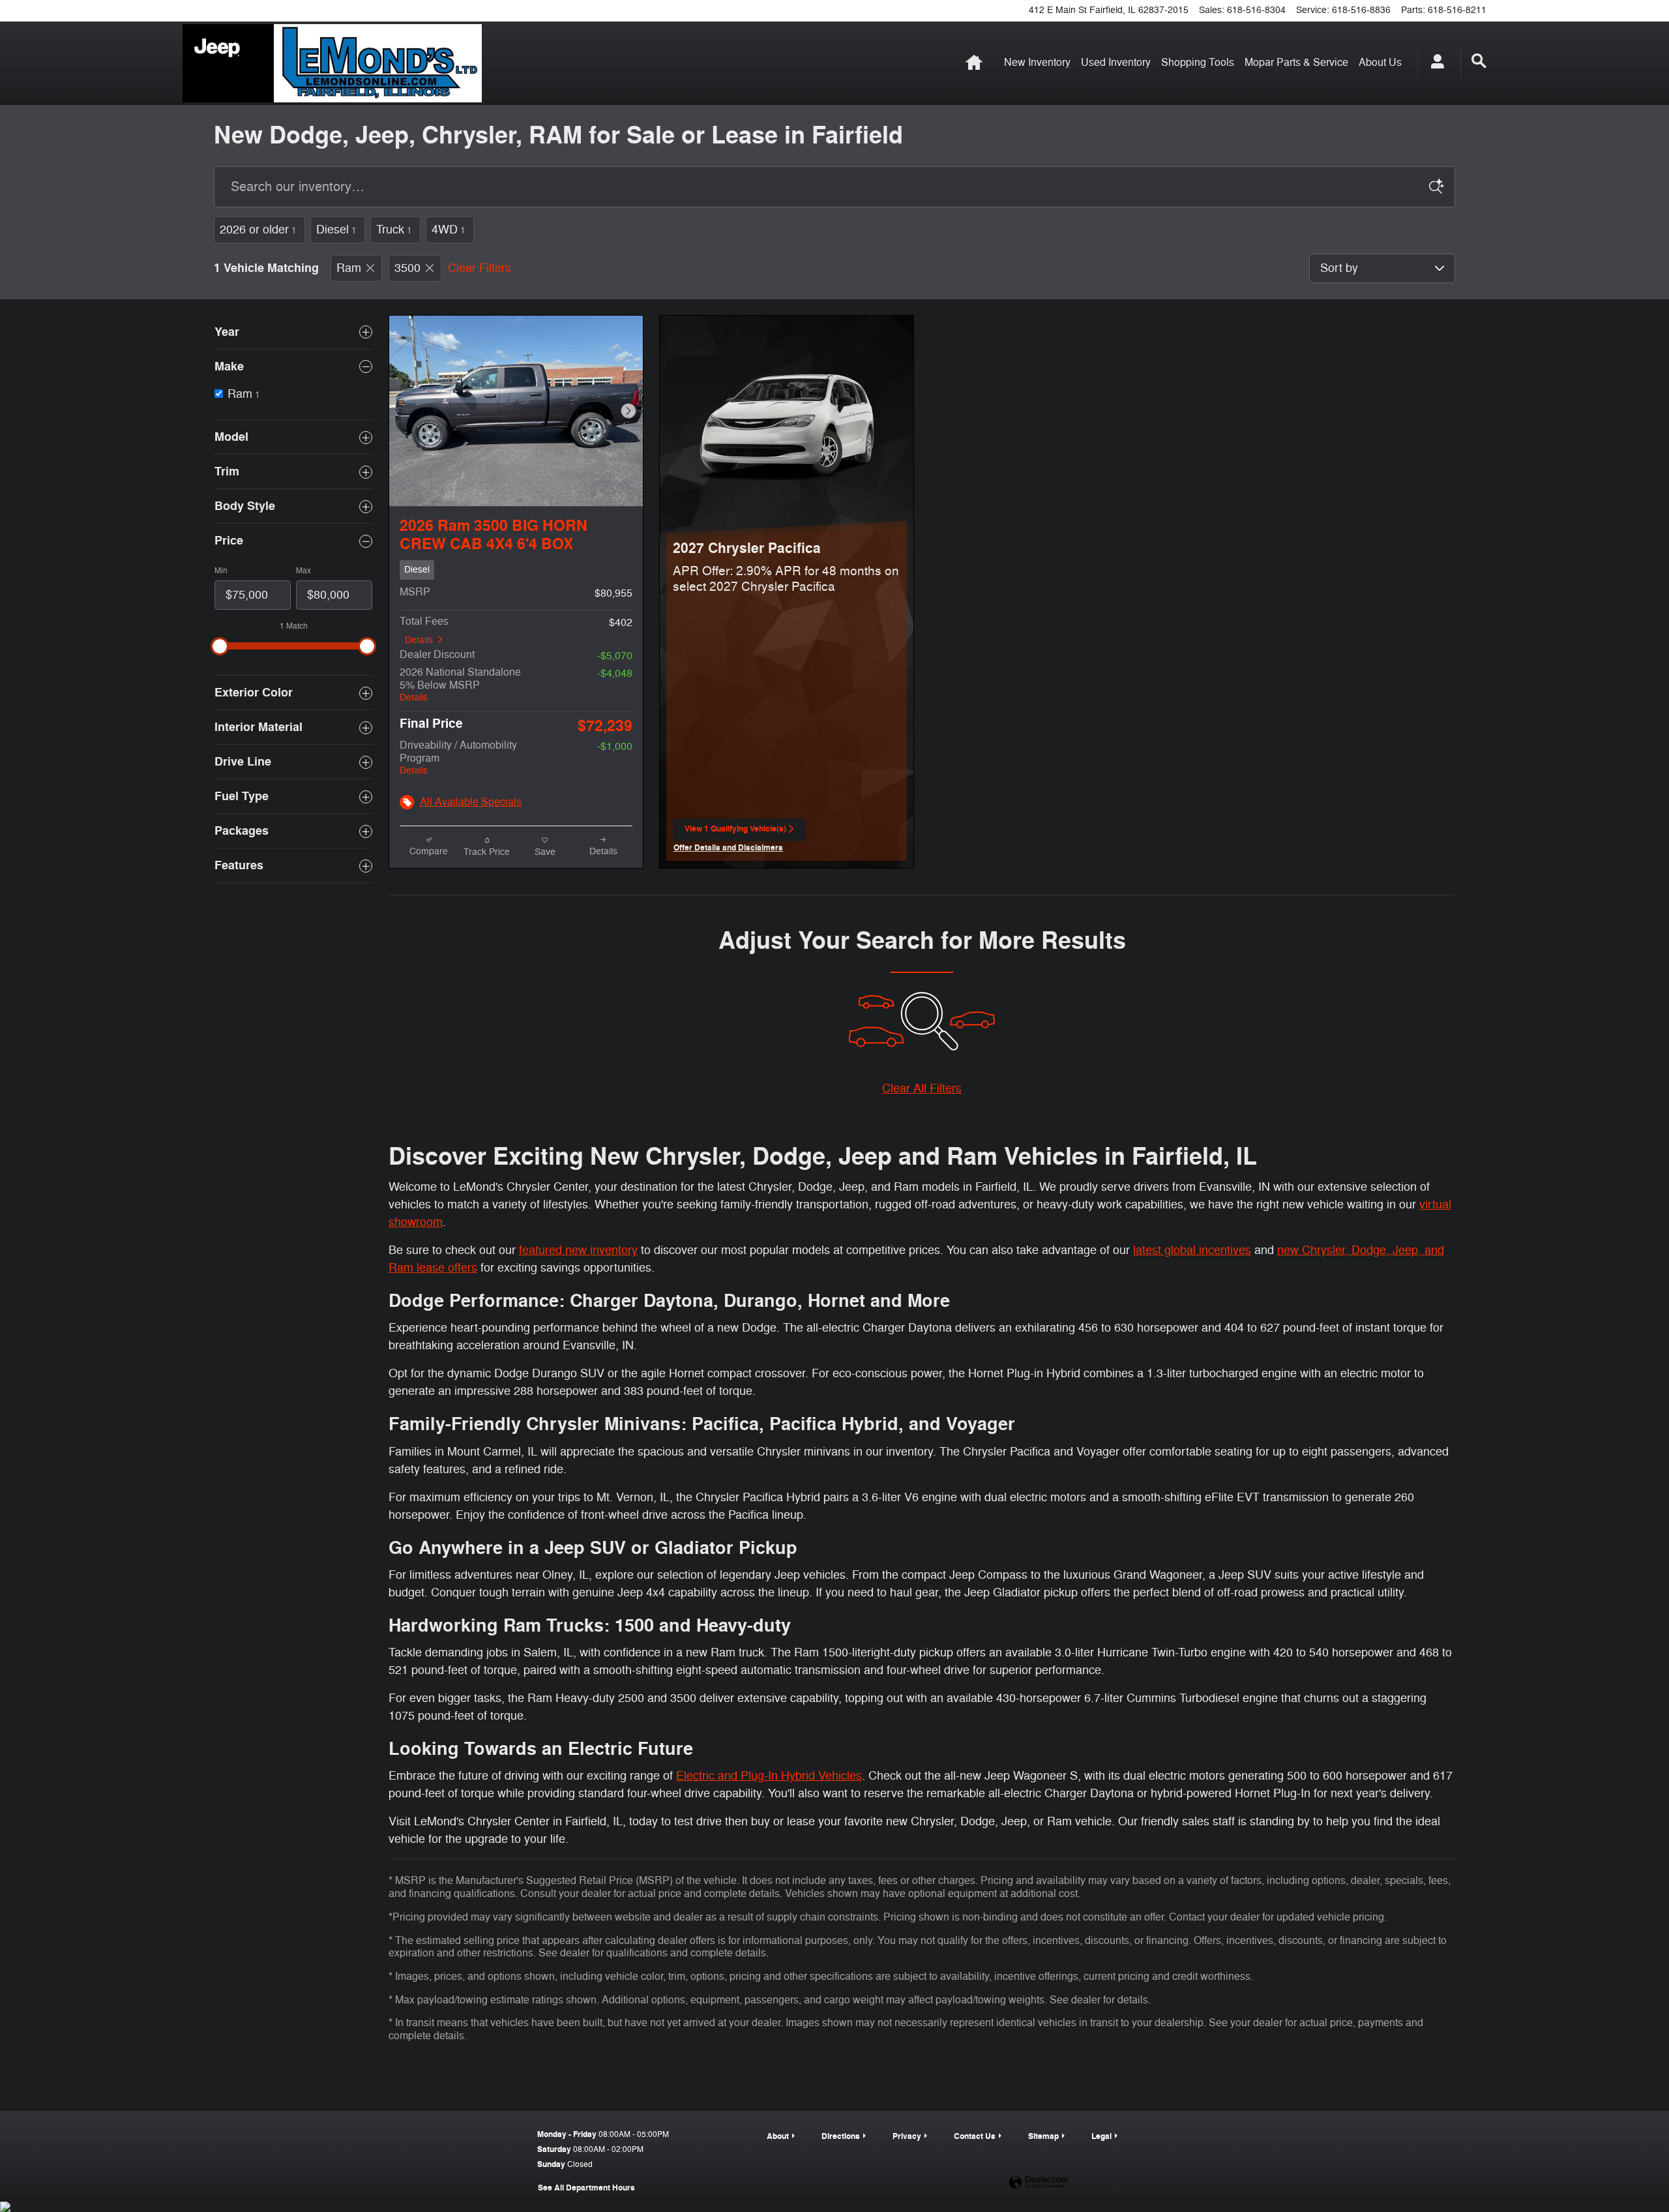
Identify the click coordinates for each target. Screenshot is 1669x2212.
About (1380, 63)
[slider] (220, 646)
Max (303, 571)
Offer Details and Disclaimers (728, 849)
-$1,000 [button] (615, 747)
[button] (516, 570)
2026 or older (258, 230)
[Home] (228, 63)
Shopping (1198, 63)
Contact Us (975, 2136)
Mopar (1296, 63)
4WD (449, 230)
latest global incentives (1192, 1250)
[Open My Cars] (1434, 63)
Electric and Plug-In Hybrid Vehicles (769, 1776)
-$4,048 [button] (615, 674)
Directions (841, 2136)
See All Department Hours (586, 2188)
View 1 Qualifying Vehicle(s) (735, 833)
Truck (394, 230)
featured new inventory (578, 1250)
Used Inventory (1116, 63)
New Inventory (1037, 63)
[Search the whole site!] (1479, 61)
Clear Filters (480, 268)
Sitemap (1043, 2136)
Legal (1101, 2136)
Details (419, 640)
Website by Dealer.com (1039, 2183)
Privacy (907, 2136)
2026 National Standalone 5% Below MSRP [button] (460, 684)
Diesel (336, 230)
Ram (349, 268)
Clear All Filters (922, 1088)
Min (221, 571)
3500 (407, 268)
